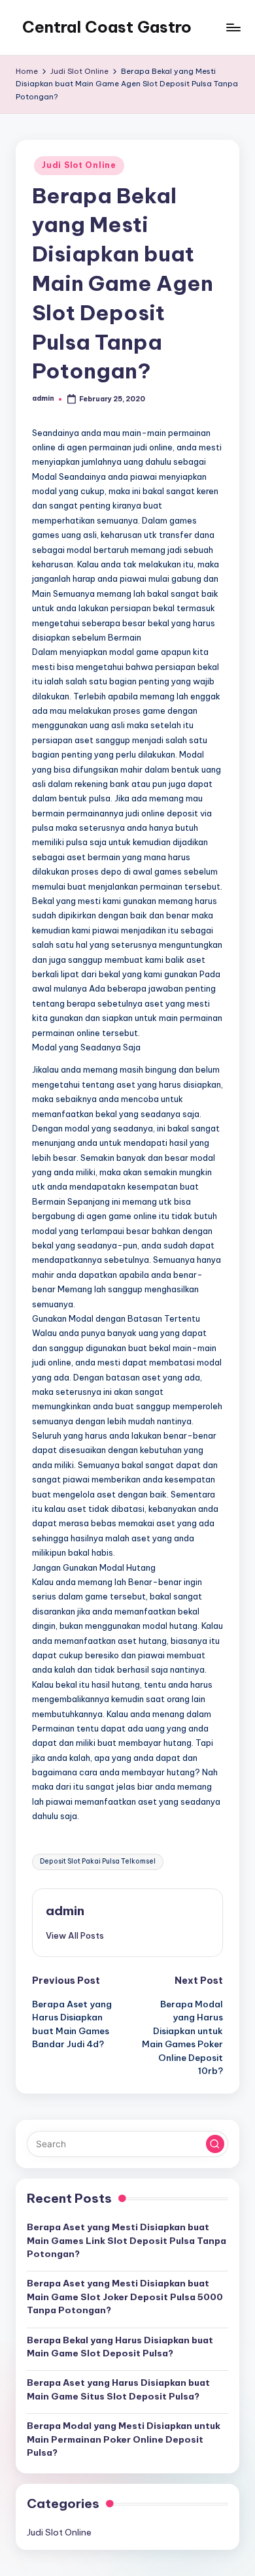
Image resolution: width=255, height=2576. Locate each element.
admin (65, 1911)
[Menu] (233, 27)
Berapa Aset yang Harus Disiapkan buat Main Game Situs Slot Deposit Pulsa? (118, 2389)
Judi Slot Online (79, 165)
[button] (75, 1935)
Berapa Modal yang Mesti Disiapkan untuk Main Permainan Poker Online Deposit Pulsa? (124, 2439)
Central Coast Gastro (107, 27)
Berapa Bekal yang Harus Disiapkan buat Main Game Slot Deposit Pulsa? (120, 2347)
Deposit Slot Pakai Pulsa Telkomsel (98, 1861)
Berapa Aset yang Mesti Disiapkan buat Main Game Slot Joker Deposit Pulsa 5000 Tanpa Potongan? (125, 2297)
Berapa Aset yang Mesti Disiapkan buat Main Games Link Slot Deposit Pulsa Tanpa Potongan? (127, 2240)
